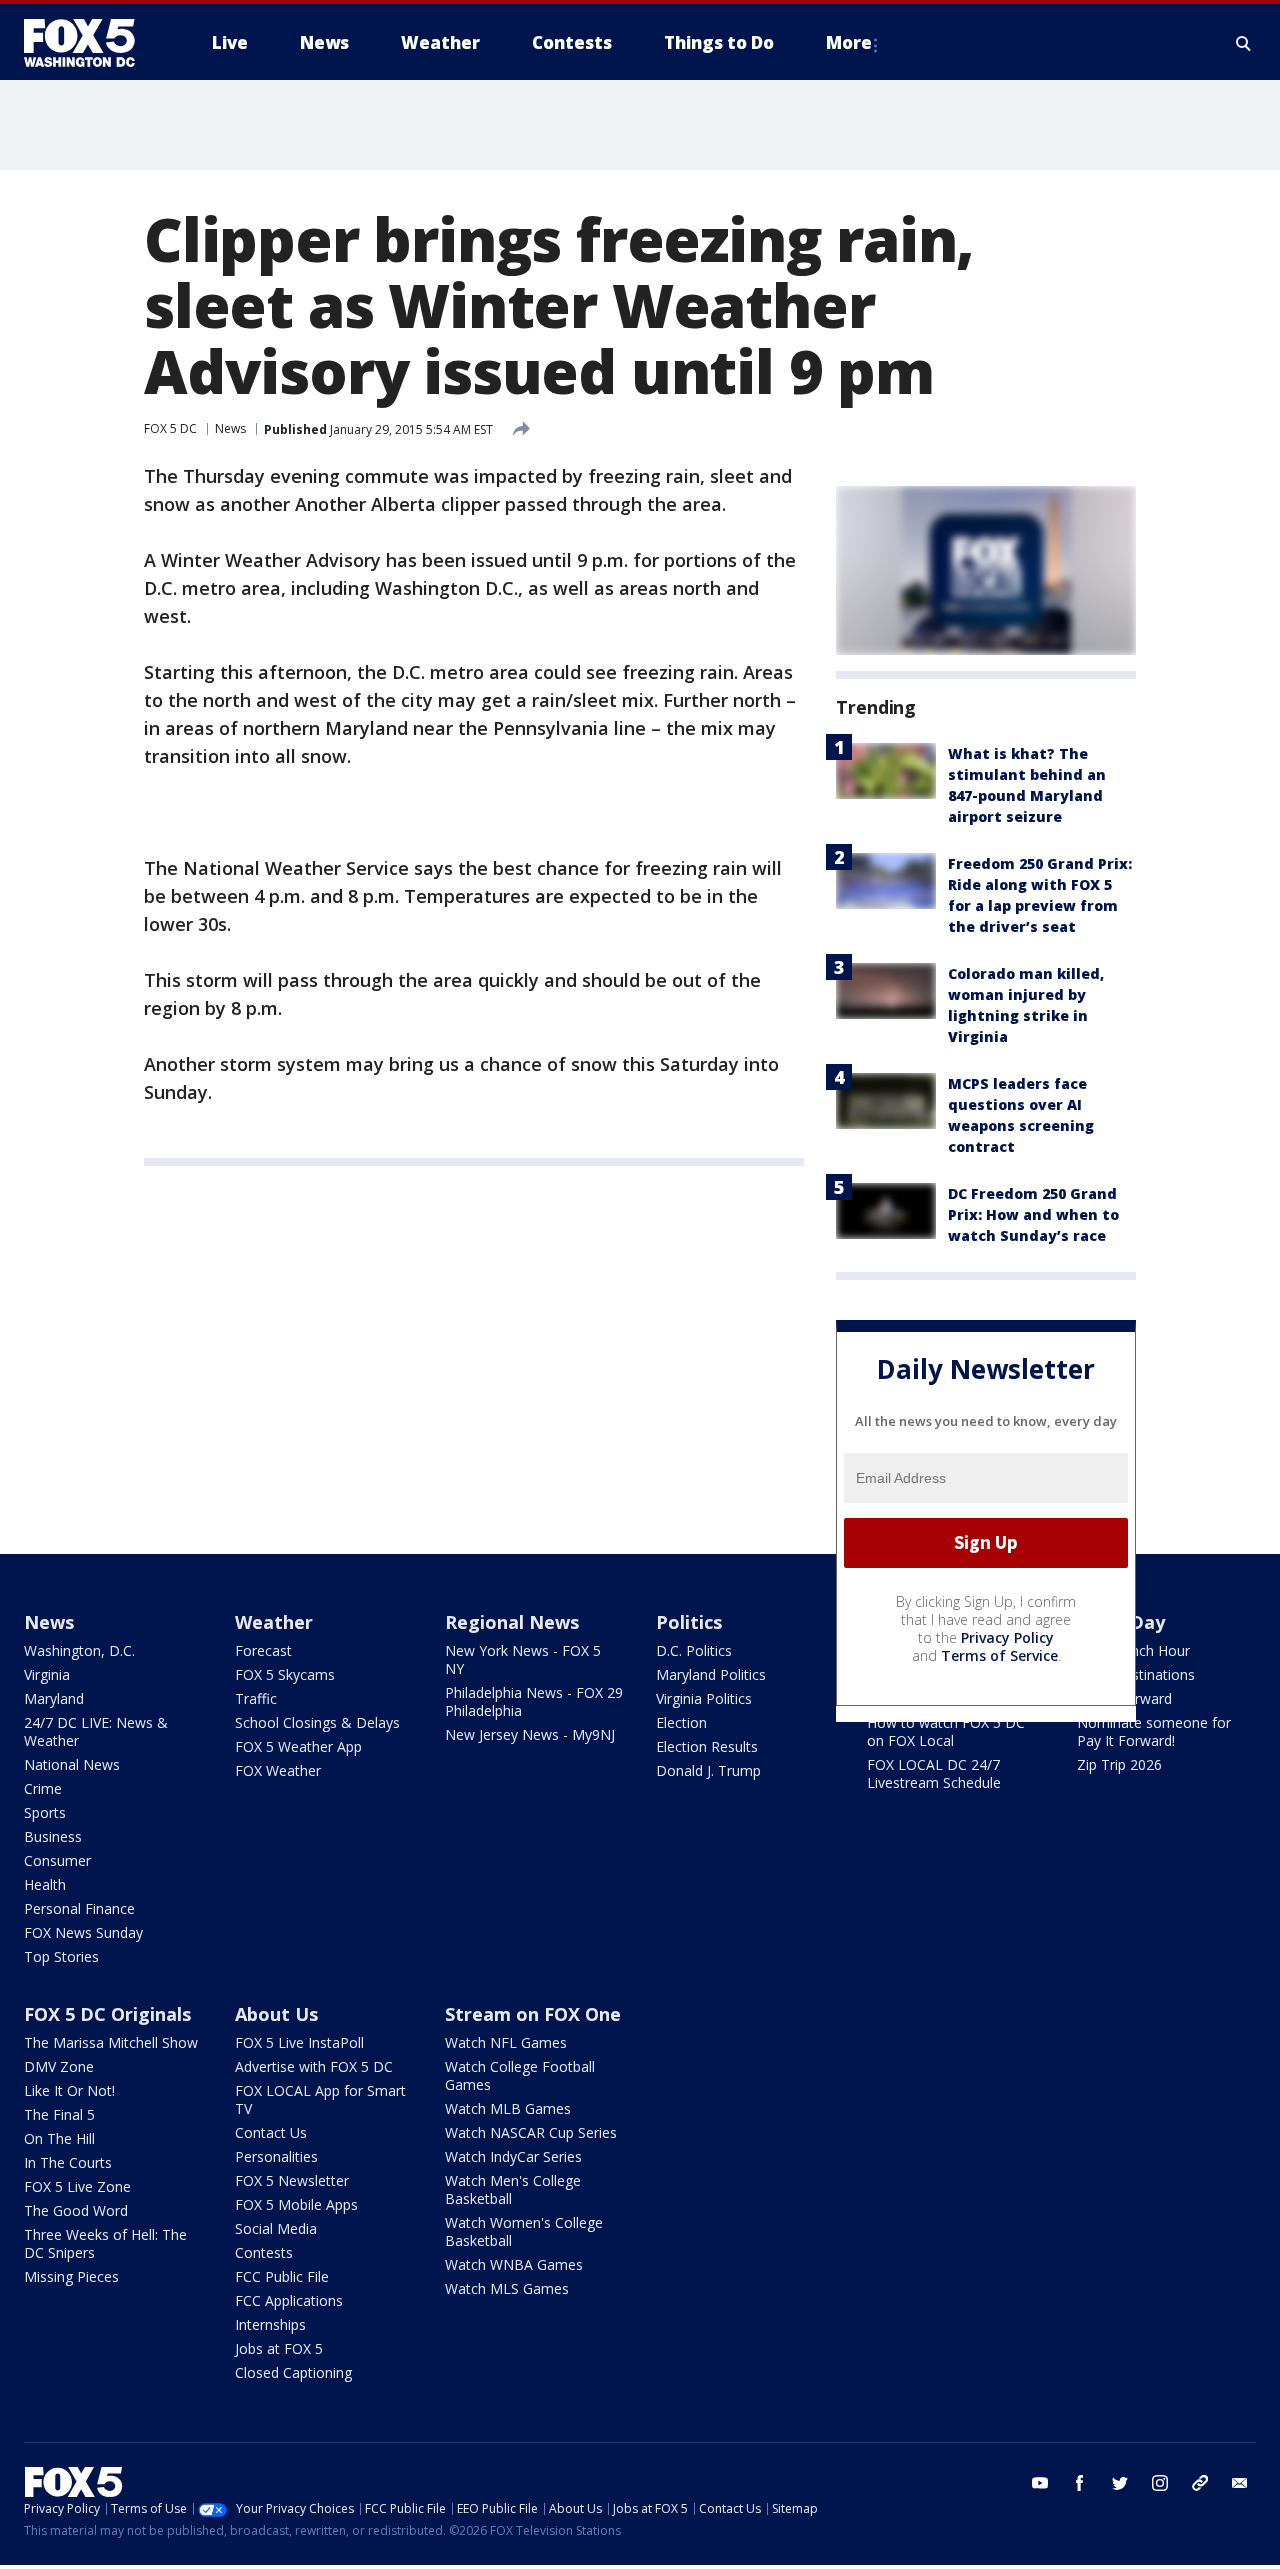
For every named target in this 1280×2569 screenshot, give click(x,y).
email (1240, 2483)
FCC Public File (282, 2276)
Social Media (276, 2228)
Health (45, 1884)
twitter (1120, 2483)
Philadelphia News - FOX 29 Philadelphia (534, 1701)
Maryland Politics (711, 1674)
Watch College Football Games (520, 2075)
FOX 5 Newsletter (292, 2180)
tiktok (1200, 2483)
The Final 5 (59, 2114)
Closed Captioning (293, 2372)
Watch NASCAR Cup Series (531, 2132)
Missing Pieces (71, 2276)
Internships (270, 2324)
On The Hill (59, 2138)
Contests (264, 2252)
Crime (43, 1788)
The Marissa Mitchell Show (111, 2042)
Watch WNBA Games (514, 2264)
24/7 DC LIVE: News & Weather (96, 1731)
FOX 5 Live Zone (77, 2186)
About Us (276, 2014)
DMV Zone (59, 2066)
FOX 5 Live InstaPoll (299, 2042)
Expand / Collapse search (1244, 43)
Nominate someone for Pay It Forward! (1154, 1731)
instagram (1160, 2483)
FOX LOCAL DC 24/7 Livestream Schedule (934, 1773)
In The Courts (68, 2162)
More (849, 42)
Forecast (263, 1650)
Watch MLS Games (507, 2288)
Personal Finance (79, 1908)
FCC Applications (289, 2300)
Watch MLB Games (508, 2108)
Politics (689, 1622)
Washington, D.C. (79, 1650)
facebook (1080, 2483)
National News (72, 1764)
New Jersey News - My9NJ (530, 1734)
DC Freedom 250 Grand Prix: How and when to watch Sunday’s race (1033, 1214)
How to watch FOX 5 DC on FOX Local (946, 1731)
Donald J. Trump (708, 1770)
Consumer (57, 1860)
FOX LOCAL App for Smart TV (320, 2099)
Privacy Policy (1007, 1637)
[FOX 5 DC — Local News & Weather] (90, 43)
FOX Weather (278, 1770)
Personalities (276, 2156)
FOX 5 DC (170, 428)
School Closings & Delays (317, 1722)
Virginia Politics (704, 1698)
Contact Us (271, 2132)
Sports (45, 1812)
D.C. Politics (694, 1650)
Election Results (707, 1746)
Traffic (256, 1698)
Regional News (512, 1622)
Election (681, 1722)
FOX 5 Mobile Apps (296, 2204)
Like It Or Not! (69, 2090)
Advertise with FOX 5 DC (314, 2066)
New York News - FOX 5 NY (523, 1659)
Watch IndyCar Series (513, 2156)
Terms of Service (999, 1655)
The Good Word (76, 2210)
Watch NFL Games (506, 2042)
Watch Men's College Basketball (513, 2189)
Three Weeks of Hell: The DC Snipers (105, 2243)
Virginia (47, 1674)
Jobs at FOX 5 (279, 2348)
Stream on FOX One (533, 2014)
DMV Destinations (1136, 1674)
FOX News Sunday (83, 1932)
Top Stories (61, 1956)
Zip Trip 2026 (1119, 1764)
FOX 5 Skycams (285, 1674)
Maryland (54, 1698)
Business (53, 1836)
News (230, 428)
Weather (274, 1622)
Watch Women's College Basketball (524, 2231)
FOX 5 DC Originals (107, 2014)
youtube (1040, 2483)
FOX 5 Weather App (298, 1746)
